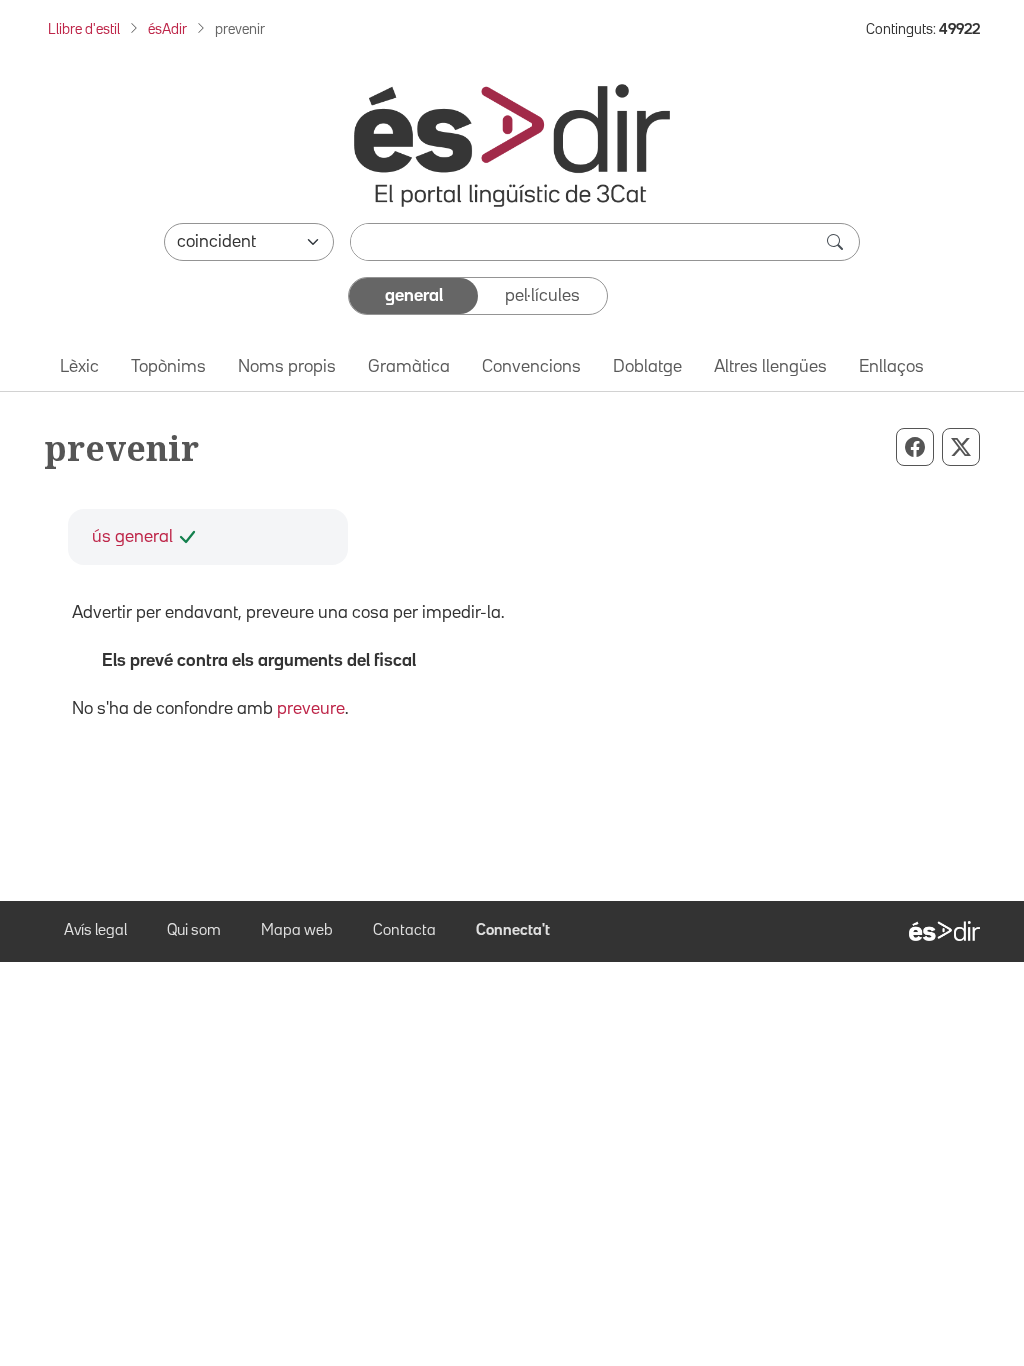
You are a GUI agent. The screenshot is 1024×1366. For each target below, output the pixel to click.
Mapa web (297, 931)
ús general (132, 537)
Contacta (404, 931)
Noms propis (287, 367)
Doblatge (647, 367)
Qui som (194, 931)
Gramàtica (409, 367)
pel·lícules (542, 296)
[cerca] (837, 242)
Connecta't (513, 931)
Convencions (531, 367)
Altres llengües (770, 367)
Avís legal (95, 931)
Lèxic (79, 367)
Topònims (168, 367)
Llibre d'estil (84, 29)
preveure (311, 709)
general (414, 296)
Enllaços (891, 367)
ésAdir (167, 29)
